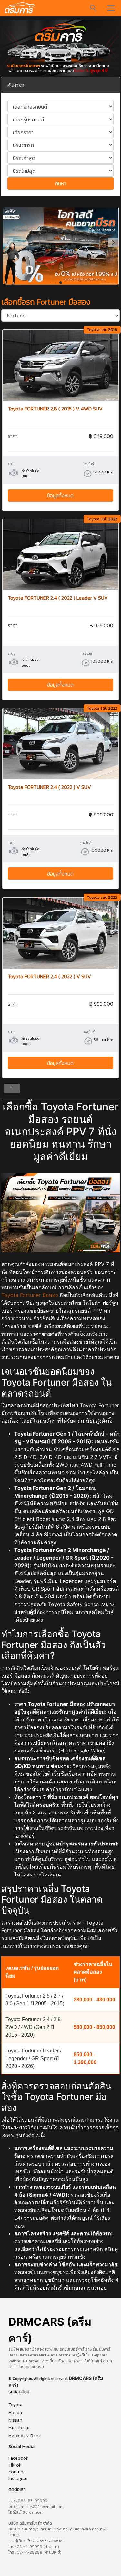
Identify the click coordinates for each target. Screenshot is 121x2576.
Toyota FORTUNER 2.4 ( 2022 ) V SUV (49, 787)
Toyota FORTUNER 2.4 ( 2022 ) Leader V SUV (58, 598)
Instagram (19, 2479)
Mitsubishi (19, 2428)
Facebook (18, 2458)
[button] (113, 243)
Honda (15, 2412)
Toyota (15, 2405)
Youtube (17, 2472)
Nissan (15, 2420)
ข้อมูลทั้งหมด (60, 495)
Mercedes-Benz (25, 2436)
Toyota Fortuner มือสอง (30, 1295)
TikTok (15, 2465)
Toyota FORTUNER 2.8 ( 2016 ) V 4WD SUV (55, 409)
